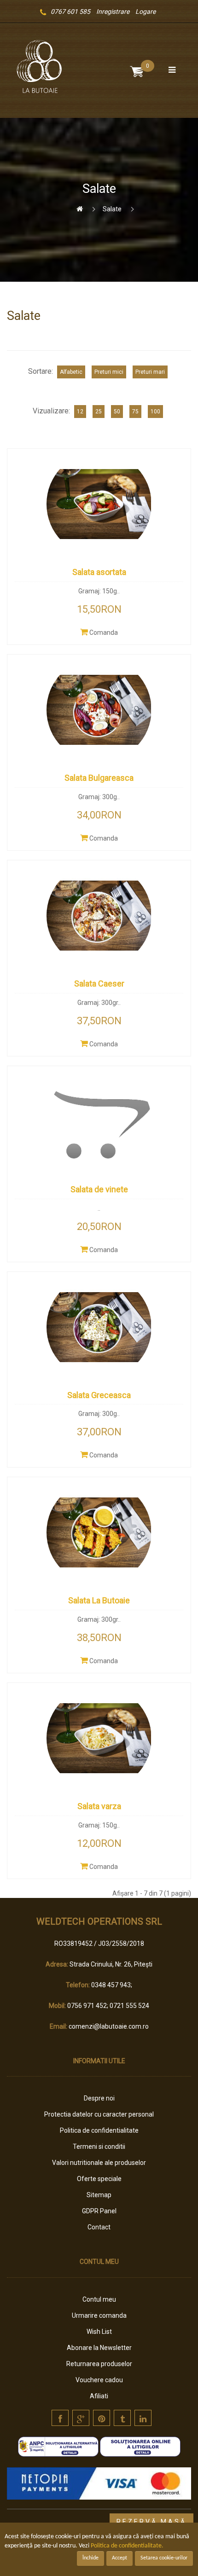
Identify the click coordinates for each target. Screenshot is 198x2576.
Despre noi (99, 2098)
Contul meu (99, 2299)
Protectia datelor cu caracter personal (99, 2114)
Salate (112, 209)
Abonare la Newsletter (99, 2348)
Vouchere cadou (99, 2380)
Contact (99, 2227)
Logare (146, 12)
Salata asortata (99, 572)
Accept (119, 2558)
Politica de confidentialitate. (127, 2546)
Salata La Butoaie (99, 1600)
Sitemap (99, 2195)
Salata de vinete (99, 1189)
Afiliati (99, 2396)
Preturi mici (109, 372)
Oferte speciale (99, 2179)
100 (155, 412)
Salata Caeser (99, 983)
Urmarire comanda (99, 2315)
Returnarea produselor (99, 2364)
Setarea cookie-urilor (164, 2558)
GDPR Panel (99, 2211)
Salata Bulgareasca (99, 778)
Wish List (99, 2332)
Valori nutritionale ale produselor (99, 2163)
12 (80, 412)
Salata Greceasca (99, 1395)
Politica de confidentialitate (99, 2130)
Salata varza (99, 1806)
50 (117, 412)
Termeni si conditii (99, 2147)
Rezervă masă (151, 2522)
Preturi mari (150, 372)
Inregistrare (113, 12)
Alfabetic (71, 372)
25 (99, 412)
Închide (90, 2558)
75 (135, 412)
